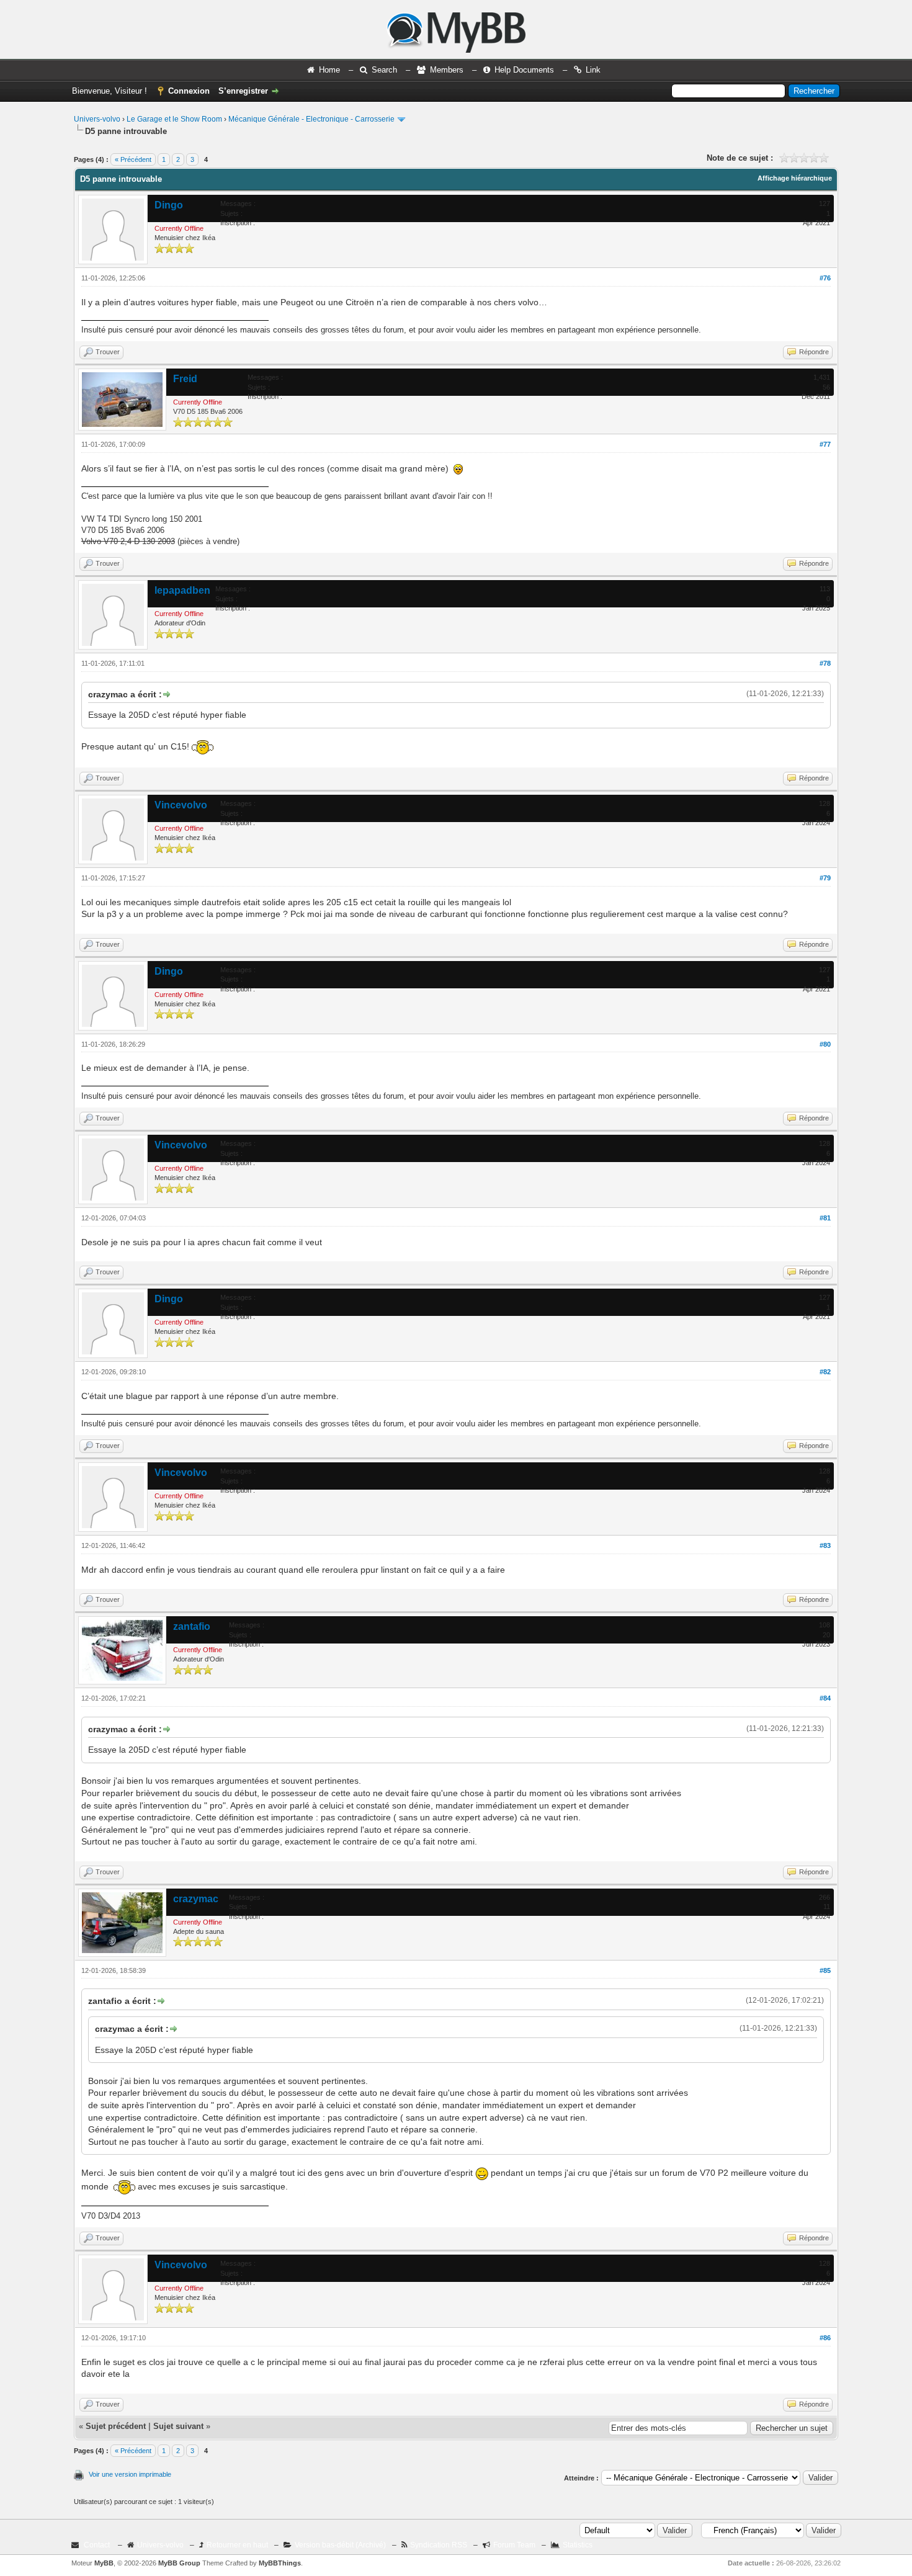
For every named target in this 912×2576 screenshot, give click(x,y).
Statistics (578, 2545)
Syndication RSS (439, 2545)
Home (329, 70)
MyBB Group (179, 2563)
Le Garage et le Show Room (174, 119)
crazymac (196, 1899)
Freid (185, 379)
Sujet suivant (178, 2426)
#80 (825, 1044)
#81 (825, 1218)
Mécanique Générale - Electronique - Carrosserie (311, 119)
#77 (825, 444)
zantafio (192, 1626)
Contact (97, 2545)
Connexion (189, 91)
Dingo (169, 205)
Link (593, 70)
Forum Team (514, 2545)
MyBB (104, 2563)
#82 (825, 1372)
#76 (825, 278)
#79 (825, 878)
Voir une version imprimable (130, 2474)
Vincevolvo (181, 805)
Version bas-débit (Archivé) (340, 2545)
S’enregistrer (243, 91)
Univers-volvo (97, 119)
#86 (825, 2338)
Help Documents (524, 70)
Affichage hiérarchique (795, 178)
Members (447, 70)
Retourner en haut (237, 2545)
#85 (825, 1970)
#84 (825, 1698)
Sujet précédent (116, 2426)
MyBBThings (280, 2563)
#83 (825, 1545)
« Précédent (133, 159)
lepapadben (182, 590)
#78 (825, 663)
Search (384, 70)
